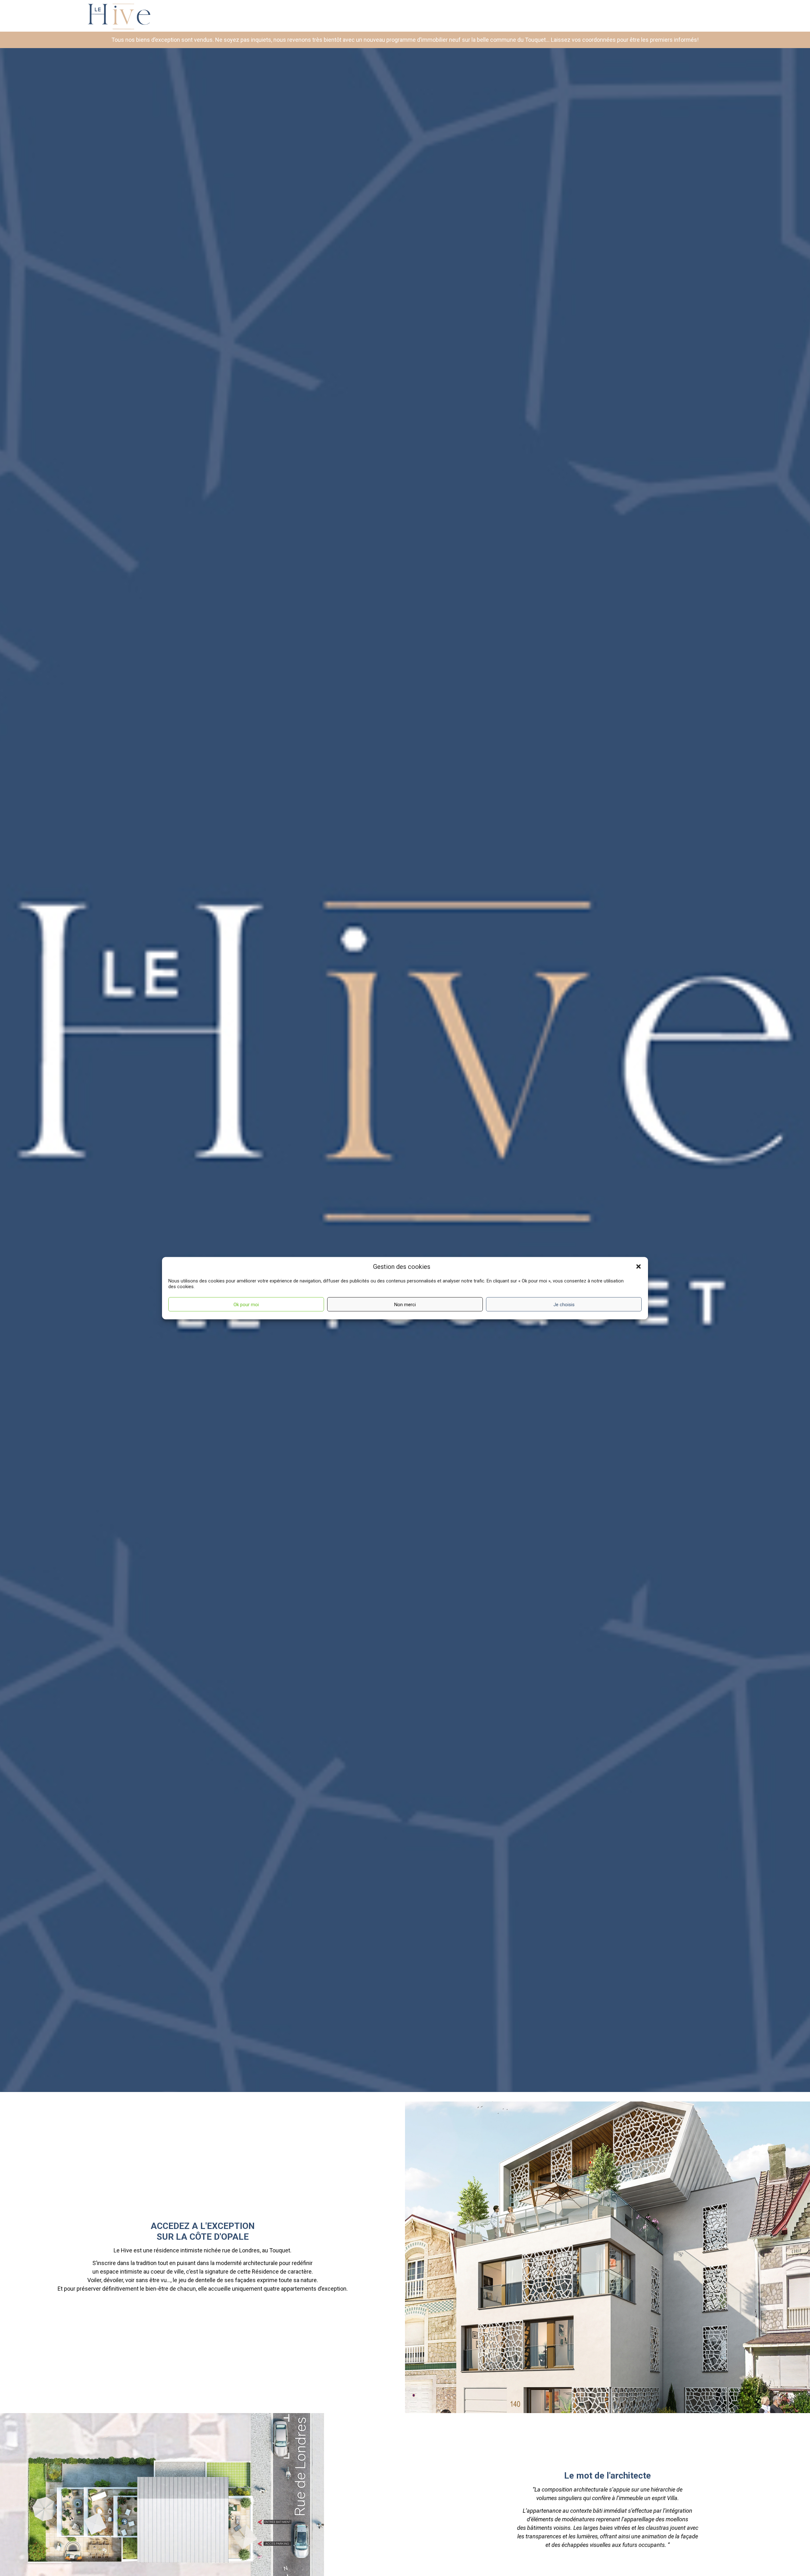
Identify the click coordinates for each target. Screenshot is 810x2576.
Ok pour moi (246, 1304)
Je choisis (564, 1304)
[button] (639, 1267)
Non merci (405, 1304)
